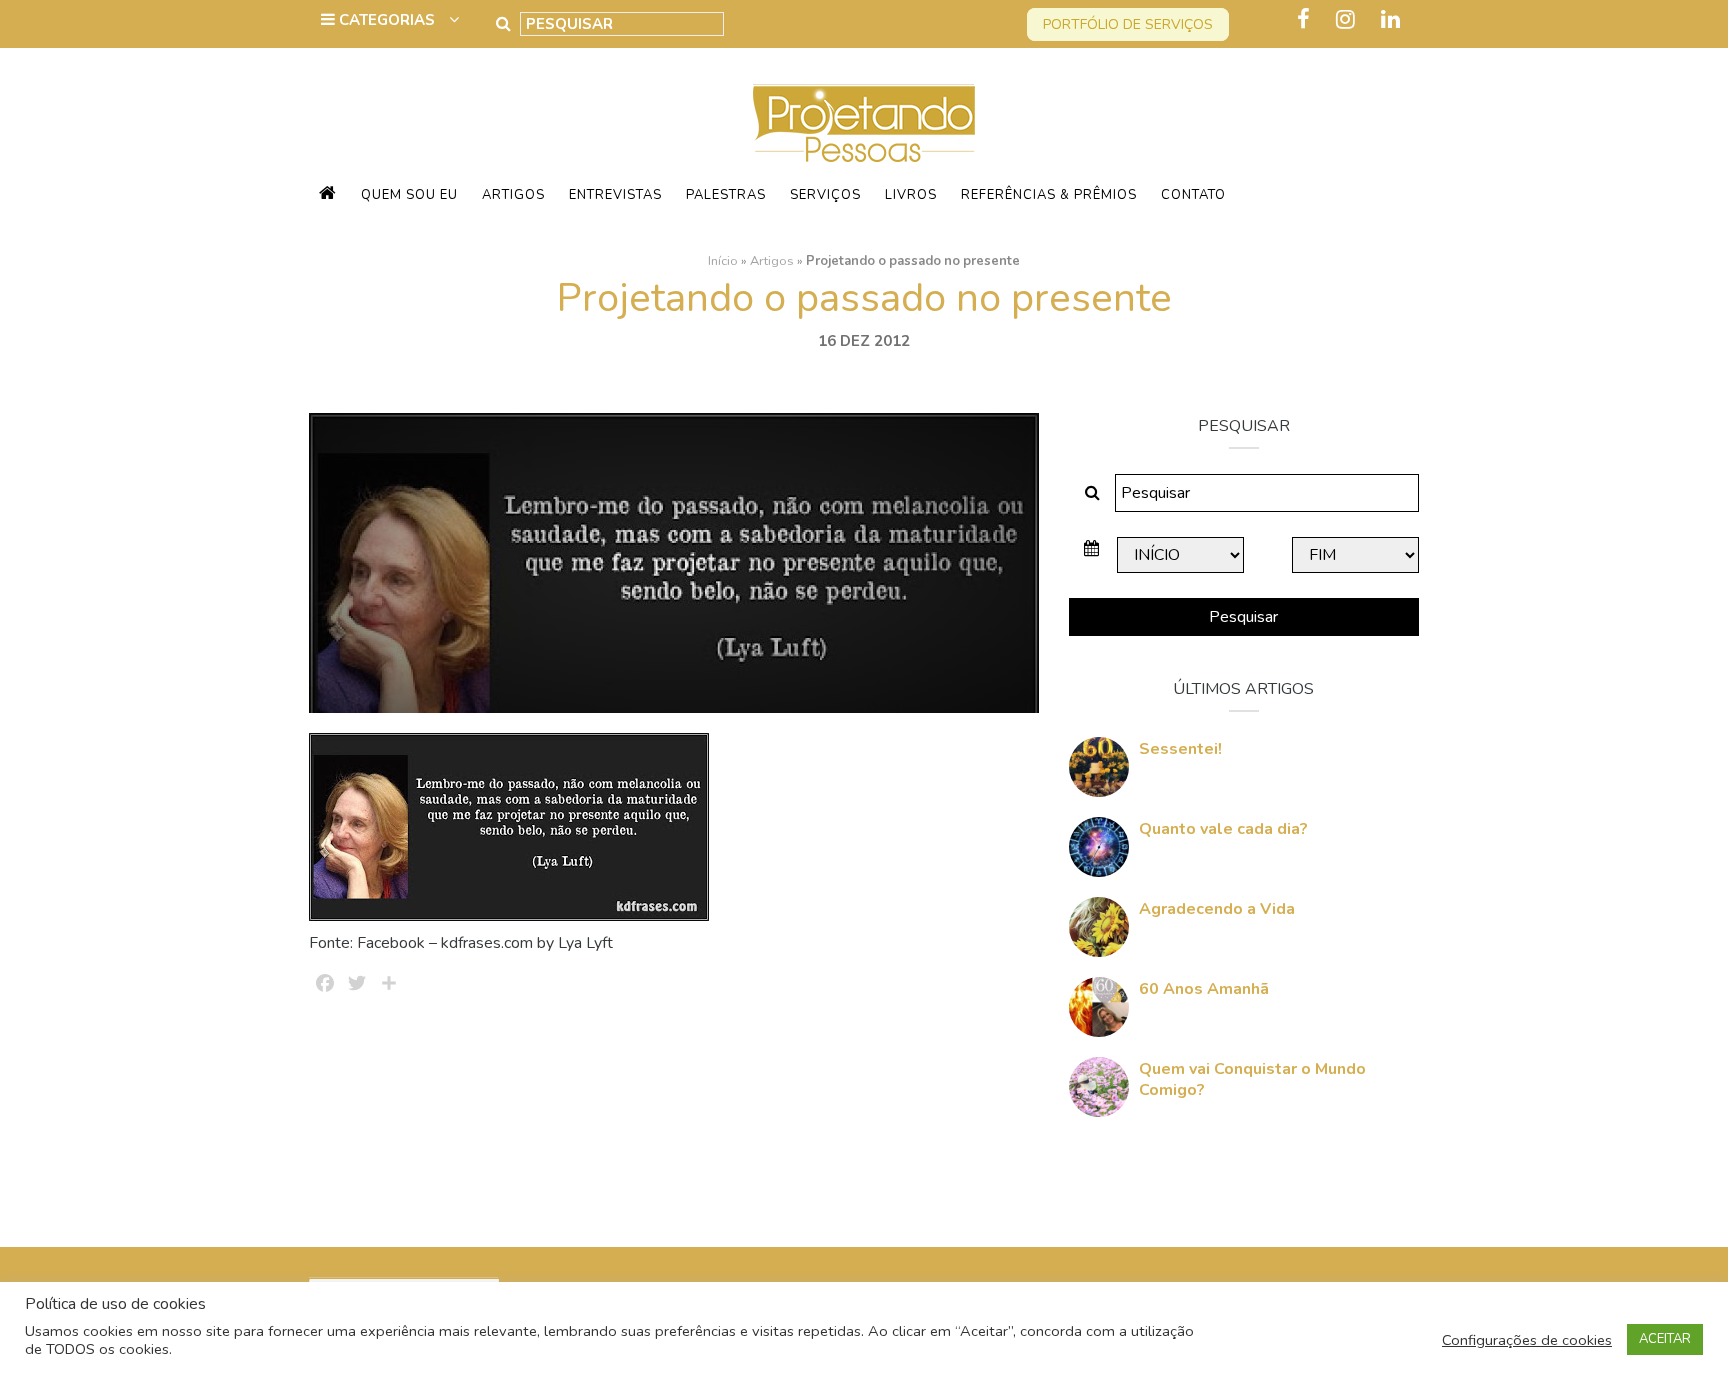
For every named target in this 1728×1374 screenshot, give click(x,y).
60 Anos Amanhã (1204, 989)
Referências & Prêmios (1049, 195)
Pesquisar (1243, 617)
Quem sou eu (409, 195)
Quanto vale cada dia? (1223, 829)
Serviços (825, 195)
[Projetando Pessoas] (864, 122)
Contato (1193, 195)
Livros (911, 195)
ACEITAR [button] (1665, 1339)
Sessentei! (1180, 749)
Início (723, 261)
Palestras (726, 195)
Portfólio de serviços (1128, 24)
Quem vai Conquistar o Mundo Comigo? (1252, 1079)
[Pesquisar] (503, 24)
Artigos (513, 195)
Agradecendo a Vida (1217, 909)
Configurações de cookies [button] (1527, 1340)
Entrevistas (615, 195)
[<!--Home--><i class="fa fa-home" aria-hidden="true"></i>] (328, 195)
